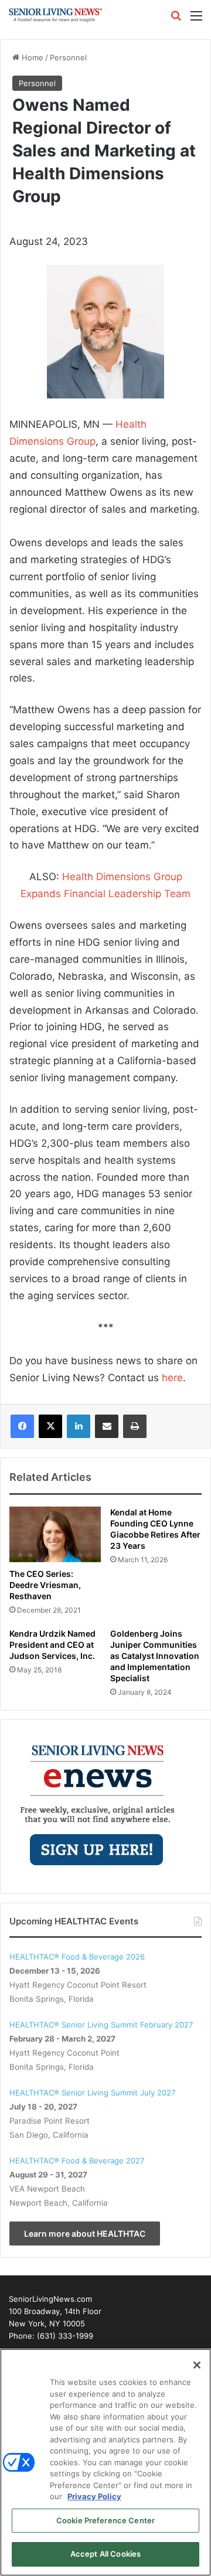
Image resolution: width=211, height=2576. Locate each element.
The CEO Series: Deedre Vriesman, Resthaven (45, 1585)
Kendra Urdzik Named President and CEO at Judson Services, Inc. (52, 1645)
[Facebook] (22, 1426)
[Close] (197, 2365)
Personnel (68, 57)
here (172, 1378)
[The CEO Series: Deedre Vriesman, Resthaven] (55, 1534)
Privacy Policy (94, 2496)
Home (31, 57)
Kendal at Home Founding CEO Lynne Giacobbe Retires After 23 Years (155, 1529)
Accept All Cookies (105, 2554)
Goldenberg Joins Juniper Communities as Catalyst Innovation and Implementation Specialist (155, 1656)
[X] (50, 1426)
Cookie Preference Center (105, 2520)
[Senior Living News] (56, 15)
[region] (105, 2462)
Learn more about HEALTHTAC (85, 2233)
